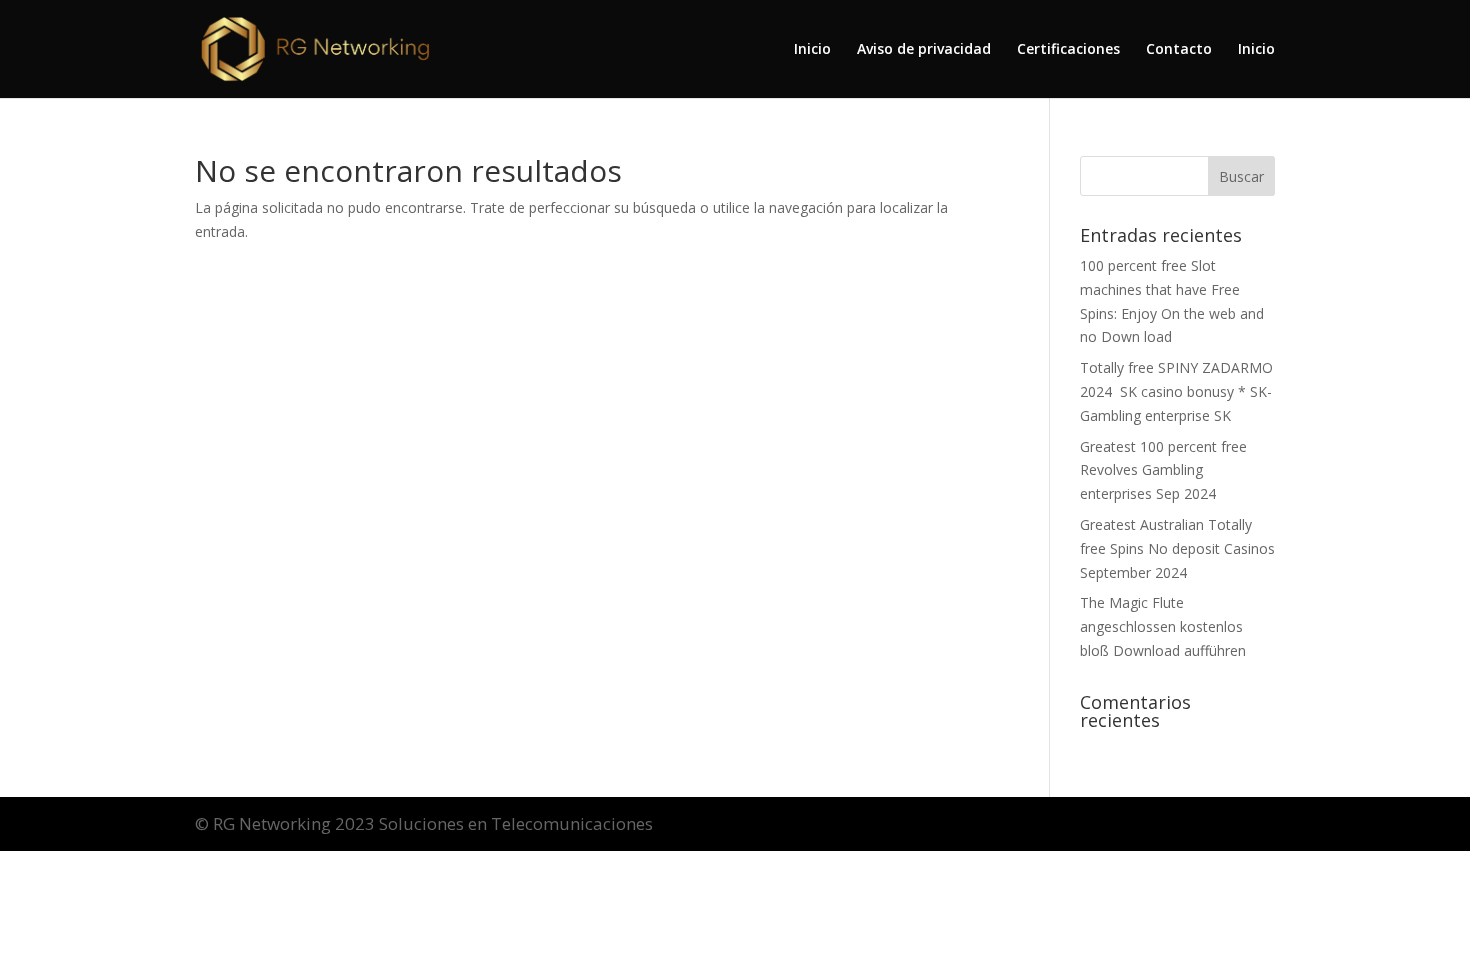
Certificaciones (1068, 50)
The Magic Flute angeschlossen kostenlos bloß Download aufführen (1163, 626)
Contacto (1179, 50)
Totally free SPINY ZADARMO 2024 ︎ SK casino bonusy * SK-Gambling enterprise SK (1176, 391)
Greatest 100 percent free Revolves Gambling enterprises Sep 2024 (1163, 470)
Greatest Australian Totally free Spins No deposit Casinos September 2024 (1177, 548)
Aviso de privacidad (924, 50)
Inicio (812, 50)
